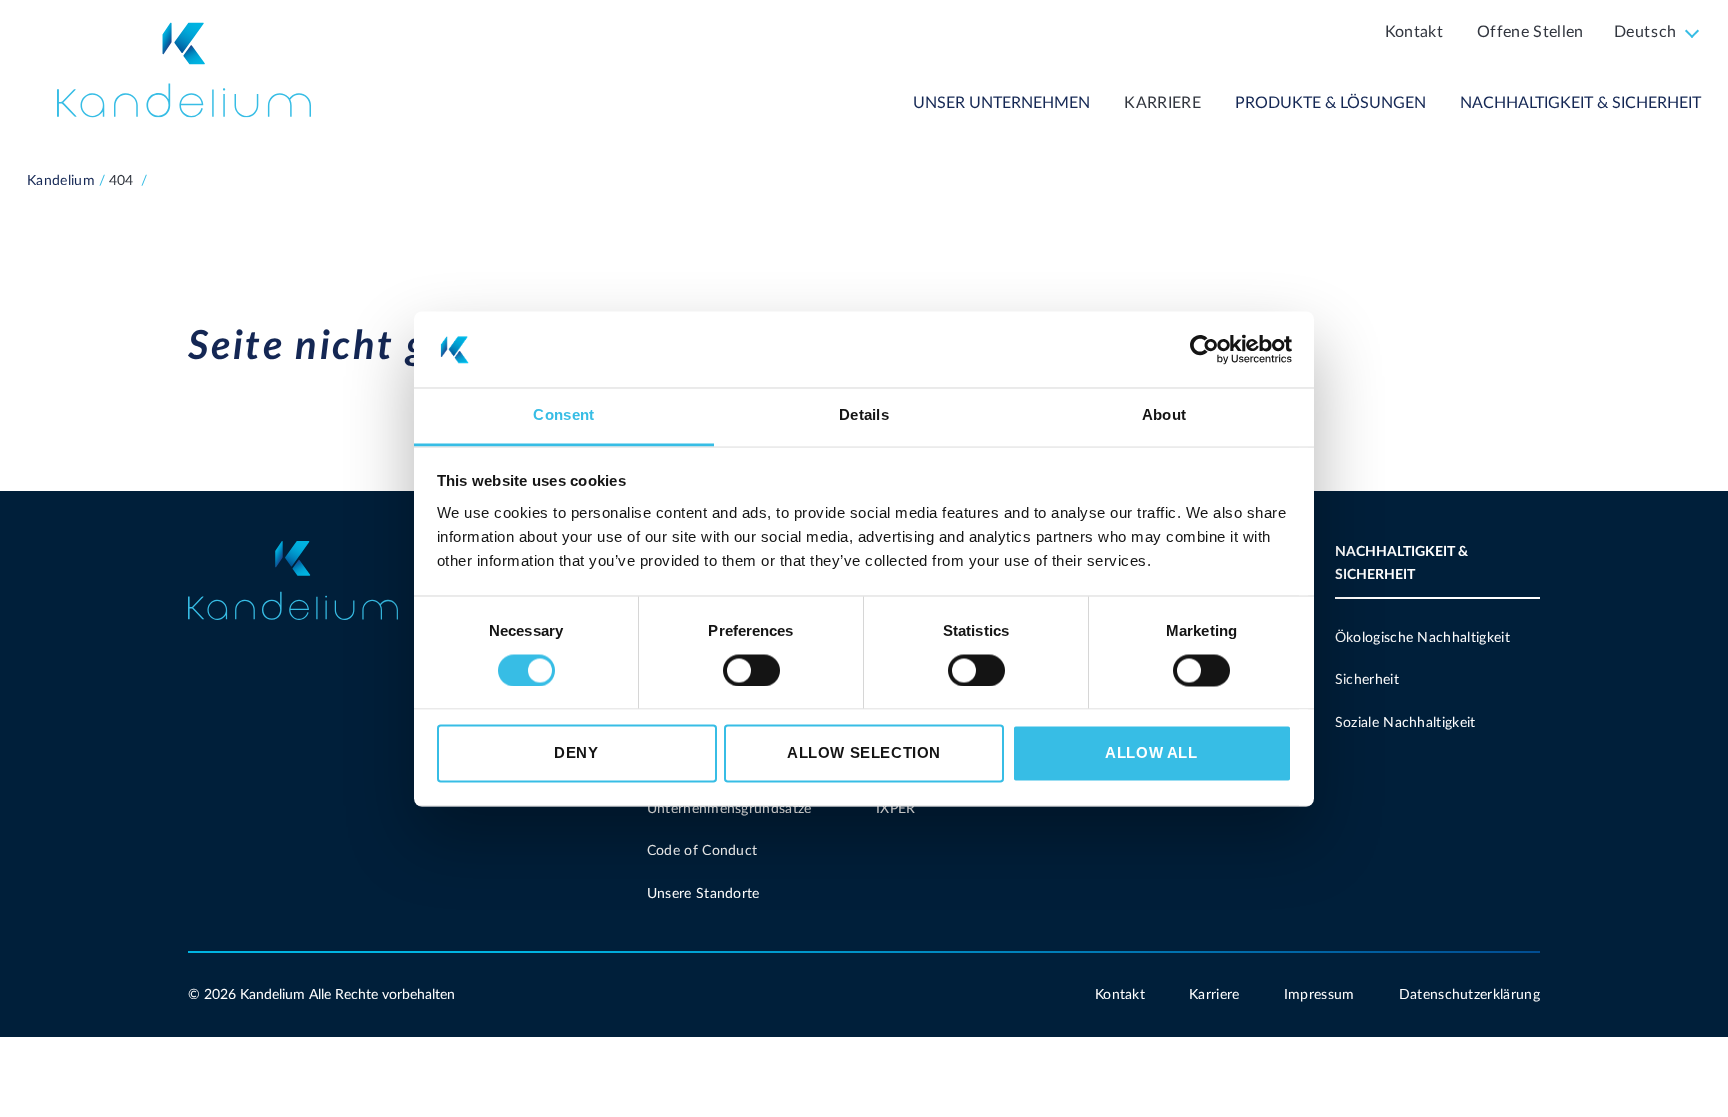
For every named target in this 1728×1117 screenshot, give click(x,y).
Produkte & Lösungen (1330, 103)
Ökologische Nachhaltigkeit (1422, 638)
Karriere (1162, 103)
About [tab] (1164, 415)
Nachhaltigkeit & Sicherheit (1580, 103)
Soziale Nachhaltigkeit (1405, 723)
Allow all (1151, 753)
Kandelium (61, 181)
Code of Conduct (702, 851)
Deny (576, 753)
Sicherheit (1367, 680)
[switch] (751, 670)
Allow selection (864, 753)
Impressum (1319, 995)
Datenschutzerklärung (1469, 995)
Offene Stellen (1530, 32)
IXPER (896, 809)
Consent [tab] (563, 415)
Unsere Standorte (703, 894)
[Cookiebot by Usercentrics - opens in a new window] (1204, 349)
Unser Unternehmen (1001, 103)
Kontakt (1414, 32)
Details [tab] (864, 415)
